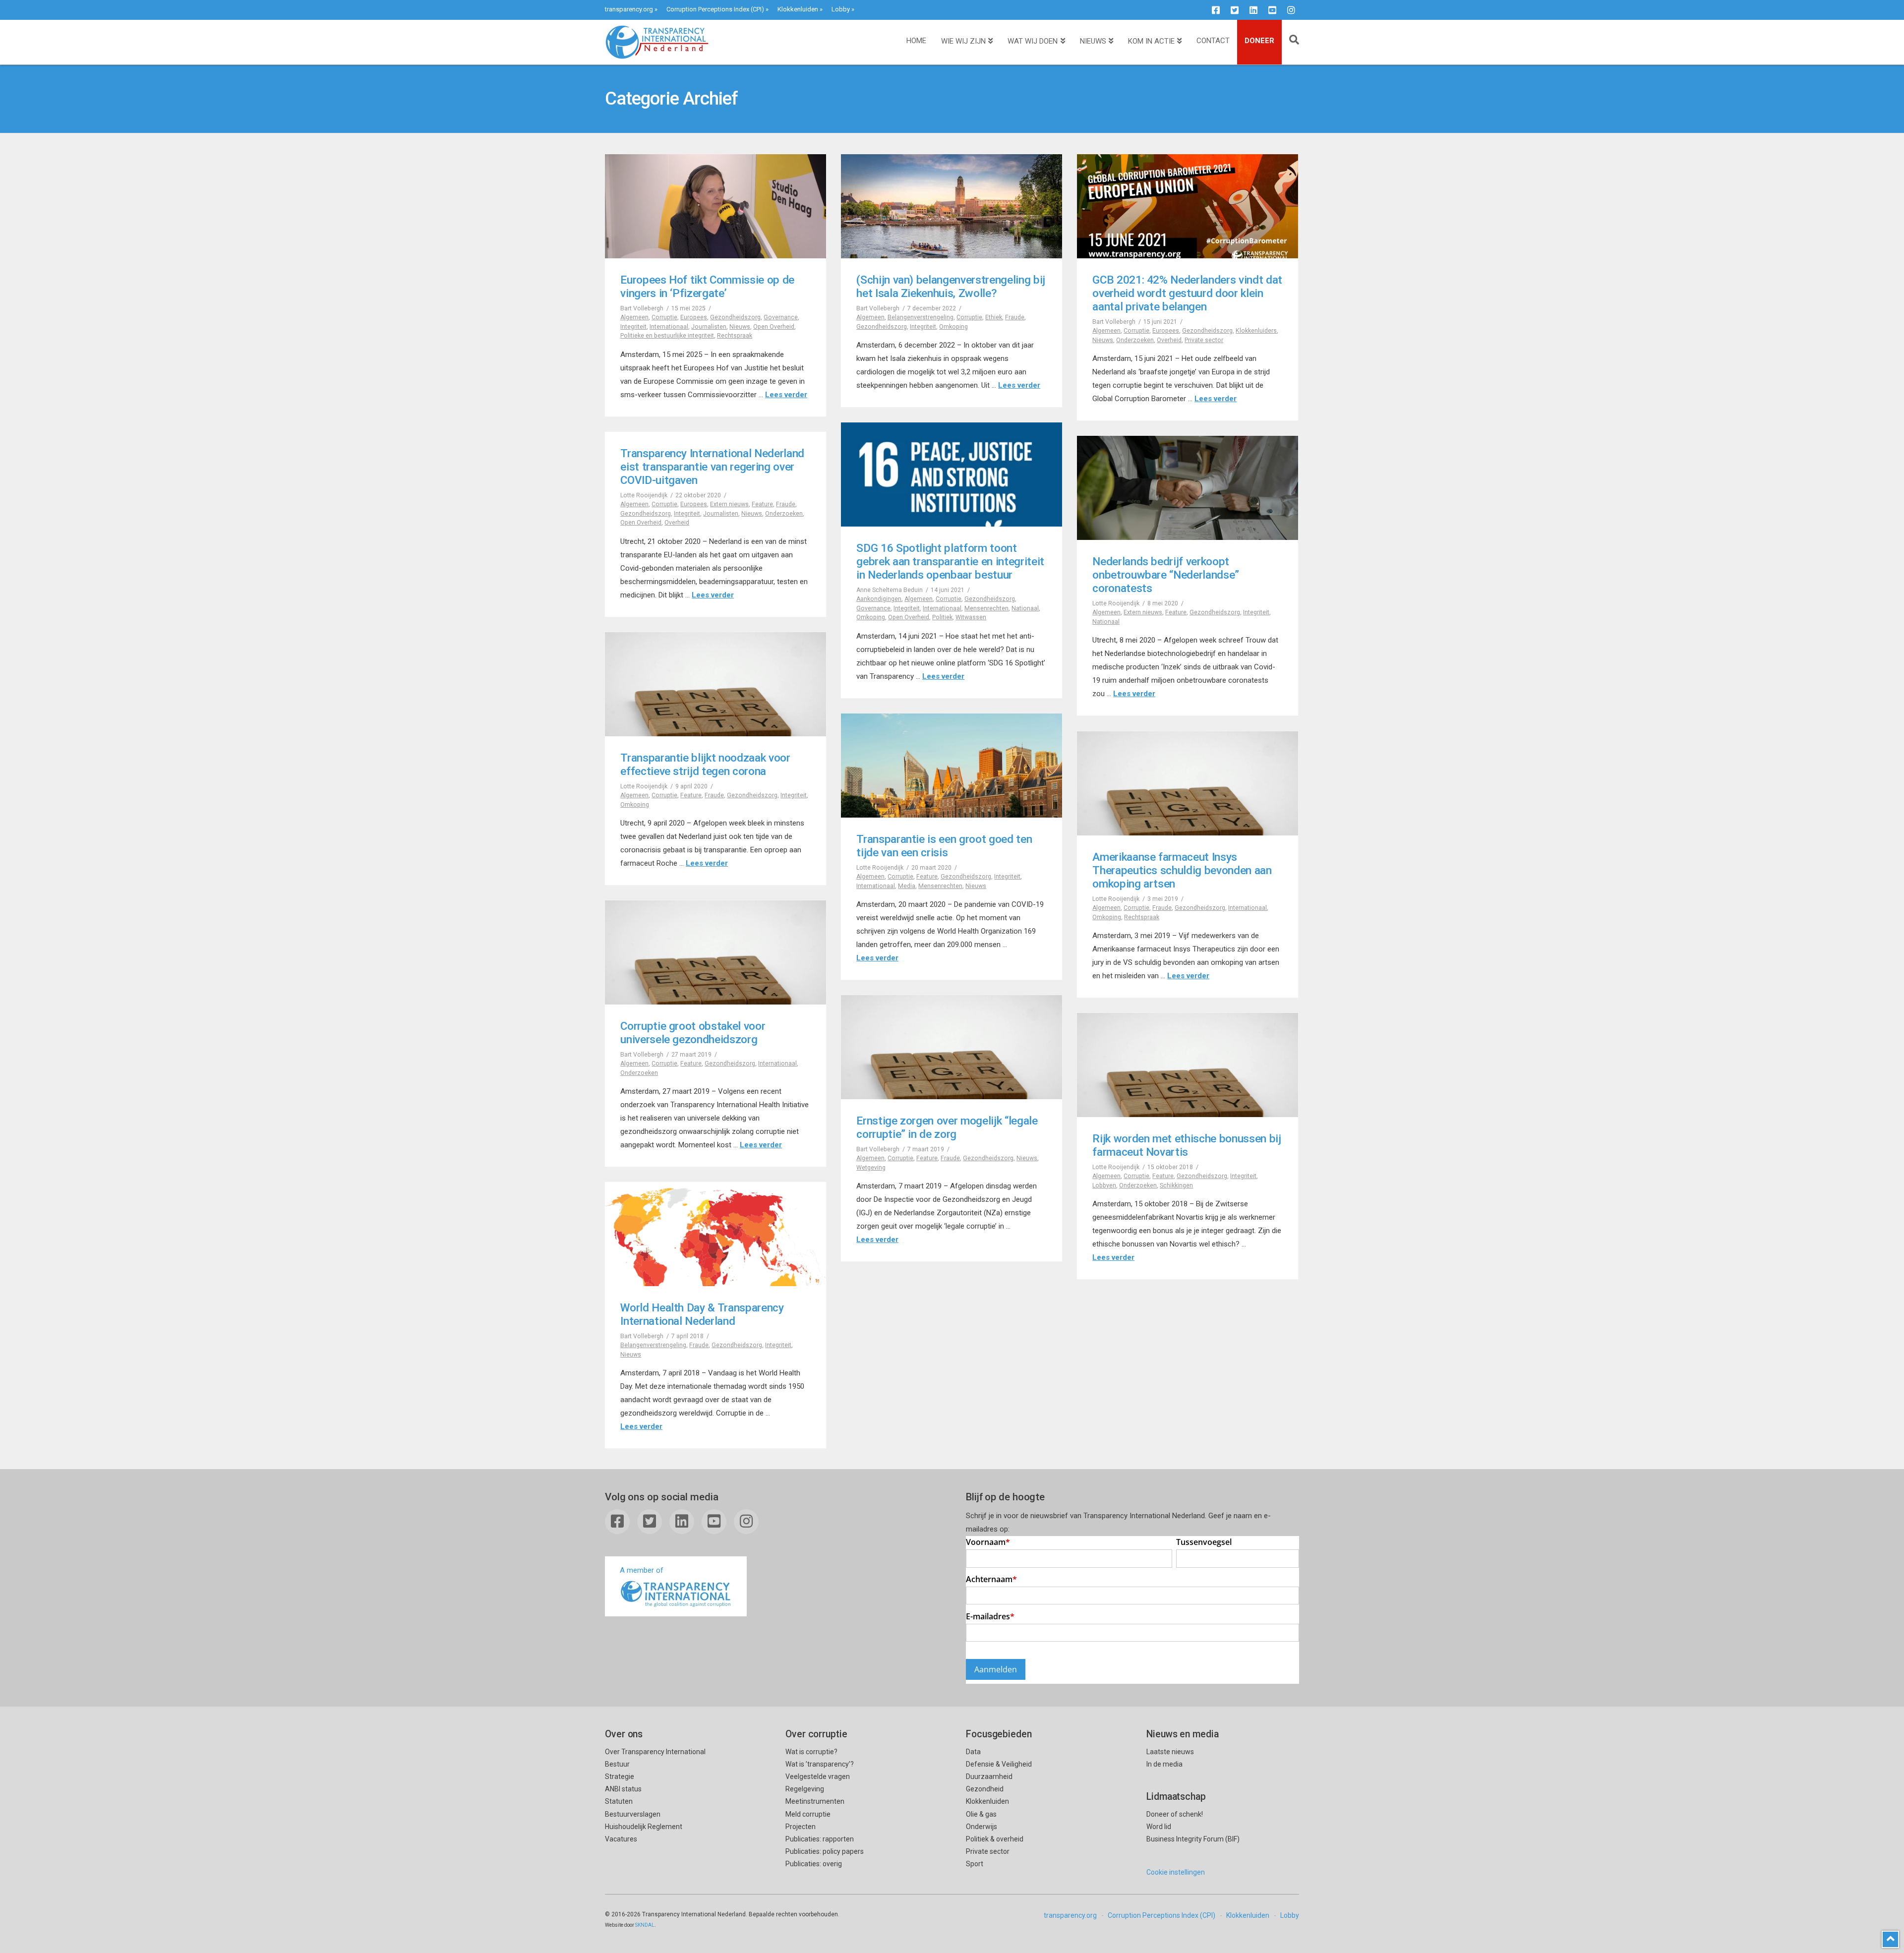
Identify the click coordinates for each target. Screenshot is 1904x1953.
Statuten (619, 1801)
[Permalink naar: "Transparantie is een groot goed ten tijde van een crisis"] (952, 766)
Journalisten (709, 327)
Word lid (1159, 1827)
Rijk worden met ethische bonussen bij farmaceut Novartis (1187, 1145)
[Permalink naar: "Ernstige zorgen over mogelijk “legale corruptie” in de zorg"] (952, 1047)
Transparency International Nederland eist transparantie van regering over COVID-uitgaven (712, 467)
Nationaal (1025, 608)
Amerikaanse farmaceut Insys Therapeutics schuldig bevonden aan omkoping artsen (1182, 870)
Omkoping (953, 327)
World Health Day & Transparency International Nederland (702, 1314)
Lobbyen (1104, 1185)
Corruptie (664, 317)
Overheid (1169, 340)
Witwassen (971, 617)
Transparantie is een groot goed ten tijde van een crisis (944, 846)
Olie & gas (981, 1814)
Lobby (841, 9)
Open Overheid (774, 327)
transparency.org (629, 9)
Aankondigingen (879, 599)
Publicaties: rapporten (820, 1839)
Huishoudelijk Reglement (644, 1827)
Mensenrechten (986, 608)
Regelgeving (805, 1789)
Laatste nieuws (1170, 1752)
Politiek (942, 617)
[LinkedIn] (1253, 10)
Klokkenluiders (1256, 331)
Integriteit (633, 327)
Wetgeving (871, 1168)
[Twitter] (1235, 10)
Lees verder (786, 395)
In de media (1164, 1764)
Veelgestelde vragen (818, 1776)
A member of (642, 1570)
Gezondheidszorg (735, 317)
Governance (781, 317)
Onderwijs (982, 1827)
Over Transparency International (655, 1752)
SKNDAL (645, 1925)
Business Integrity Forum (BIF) (1193, 1839)
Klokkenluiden (798, 9)
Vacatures (621, 1839)
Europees (694, 317)
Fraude (1015, 317)
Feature (762, 504)
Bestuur (617, 1764)
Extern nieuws (729, 504)
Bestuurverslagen (633, 1814)
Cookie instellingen (1176, 1872)
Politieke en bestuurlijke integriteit (667, 336)
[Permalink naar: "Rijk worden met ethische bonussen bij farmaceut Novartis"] (1188, 1065)
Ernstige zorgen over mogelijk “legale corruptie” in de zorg (947, 1127)
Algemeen (634, 317)
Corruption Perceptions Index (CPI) (715, 9)
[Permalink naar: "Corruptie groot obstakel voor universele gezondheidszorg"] (715, 952)
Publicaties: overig (814, 1864)
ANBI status (623, 1789)
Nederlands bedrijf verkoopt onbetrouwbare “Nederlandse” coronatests (1166, 575)
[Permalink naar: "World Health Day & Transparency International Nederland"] (715, 1234)
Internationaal (669, 327)
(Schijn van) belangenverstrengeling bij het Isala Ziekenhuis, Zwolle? (951, 286)
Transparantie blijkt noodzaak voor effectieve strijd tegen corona (705, 764)
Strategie (620, 1776)
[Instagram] (1291, 10)
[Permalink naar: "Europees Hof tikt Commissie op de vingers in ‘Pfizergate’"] (715, 206)
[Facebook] (1216, 10)
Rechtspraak (735, 336)
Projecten (801, 1827)
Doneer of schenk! (1175, 1814)
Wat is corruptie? (811, 1752)
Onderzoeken (1135, 340)
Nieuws (740, 327)
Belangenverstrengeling (921, 317)
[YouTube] (1272, 10)
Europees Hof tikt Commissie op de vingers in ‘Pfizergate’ (707, 286)
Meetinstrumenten (815, 1801)
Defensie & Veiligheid (999, 1764)
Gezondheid (985, 1789)
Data (973, 1752)
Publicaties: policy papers (825, 1851)
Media (907, 886)
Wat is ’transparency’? (820, 1764)
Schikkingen (1176, 1185)
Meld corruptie (808, 1814)
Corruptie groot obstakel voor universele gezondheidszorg (693, 1033)
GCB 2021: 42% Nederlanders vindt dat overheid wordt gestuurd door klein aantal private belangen (1187, 293)
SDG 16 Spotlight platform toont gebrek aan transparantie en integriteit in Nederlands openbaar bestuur (950, 561)
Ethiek (994, 317)
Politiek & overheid (995, 1839)
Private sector (1204, 340)
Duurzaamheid (989, 1776)
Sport (975, 1864)
